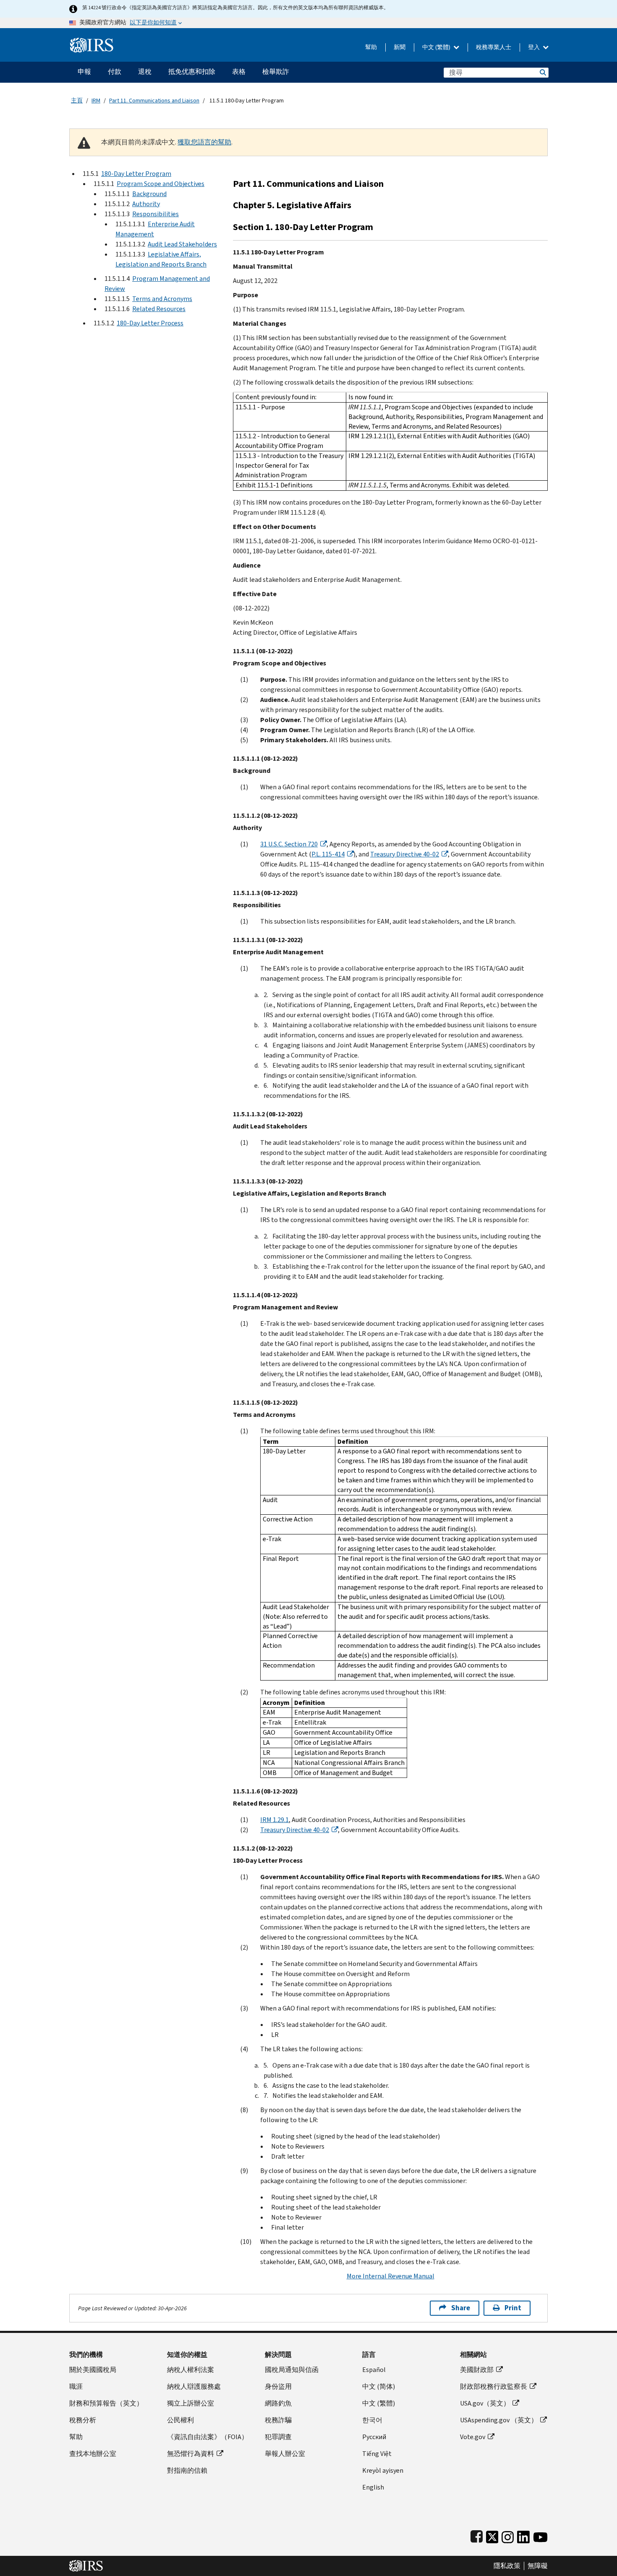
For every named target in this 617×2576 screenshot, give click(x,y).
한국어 (372, 2420)
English (373, 2487)
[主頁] (92, 42)
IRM (96, 101)
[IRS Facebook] (477, 2535)
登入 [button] (535, 47)
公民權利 (180, 2420)
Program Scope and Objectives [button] (161, 184)
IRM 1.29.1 (275, 1820)
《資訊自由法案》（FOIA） (208, 2437)
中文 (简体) (379, 2386)
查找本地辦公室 (93, 2454)
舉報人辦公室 (285, 2454)
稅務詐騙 (278, 2420)
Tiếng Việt (377, 2454)
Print (513, 2308)
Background (149, 194)
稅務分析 (83, 2420)
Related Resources (159, 309)
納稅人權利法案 (191, 2370)
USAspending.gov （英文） (499, 2420)
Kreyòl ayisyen (383, 2470)
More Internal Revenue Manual (391, 2276)
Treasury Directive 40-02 (405, 854)
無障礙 (538, 2566)
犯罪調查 (278, 2437)
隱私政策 (507, 2566)
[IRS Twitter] (492, 2535)
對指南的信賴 (187, 2470)
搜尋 (542, 72)
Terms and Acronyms (162, 299)
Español (374, 2370)
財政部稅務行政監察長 (494, 2386)
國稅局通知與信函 (292, 2370)
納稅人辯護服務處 (194, 2386)
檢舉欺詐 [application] (276, 72)
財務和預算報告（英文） (106, 2403)
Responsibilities (156, 214)
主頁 (77, 101)
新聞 (400, 47)
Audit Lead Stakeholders (182, 244)
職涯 (76, 2386)
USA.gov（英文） (485, 2403)
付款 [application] (115, 72)
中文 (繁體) (437, 47)
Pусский (374, 2437)
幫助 (371, 47)
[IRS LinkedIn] (523, 2535)
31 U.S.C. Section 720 (289, 844)
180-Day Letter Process (150, 323)
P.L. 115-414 (328, 854)
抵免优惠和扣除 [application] (192, 72)
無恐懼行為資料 (191, 2454)
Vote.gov (473, 2437)
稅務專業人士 (494, 47)
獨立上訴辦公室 (191, 2403)
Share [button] (461, 2308)
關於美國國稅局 (93, 2370)
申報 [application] (84, 72)
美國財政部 (477, 2370)
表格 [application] (239, 72)
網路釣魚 (278, 2403)
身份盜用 (278, 2386)
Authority (146, 204)
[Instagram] (508, 2535)
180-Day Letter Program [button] (136, 174)
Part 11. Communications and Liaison (154, 101)
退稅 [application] (145, 72)
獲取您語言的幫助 (204, 142)
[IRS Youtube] (540, 2535)
